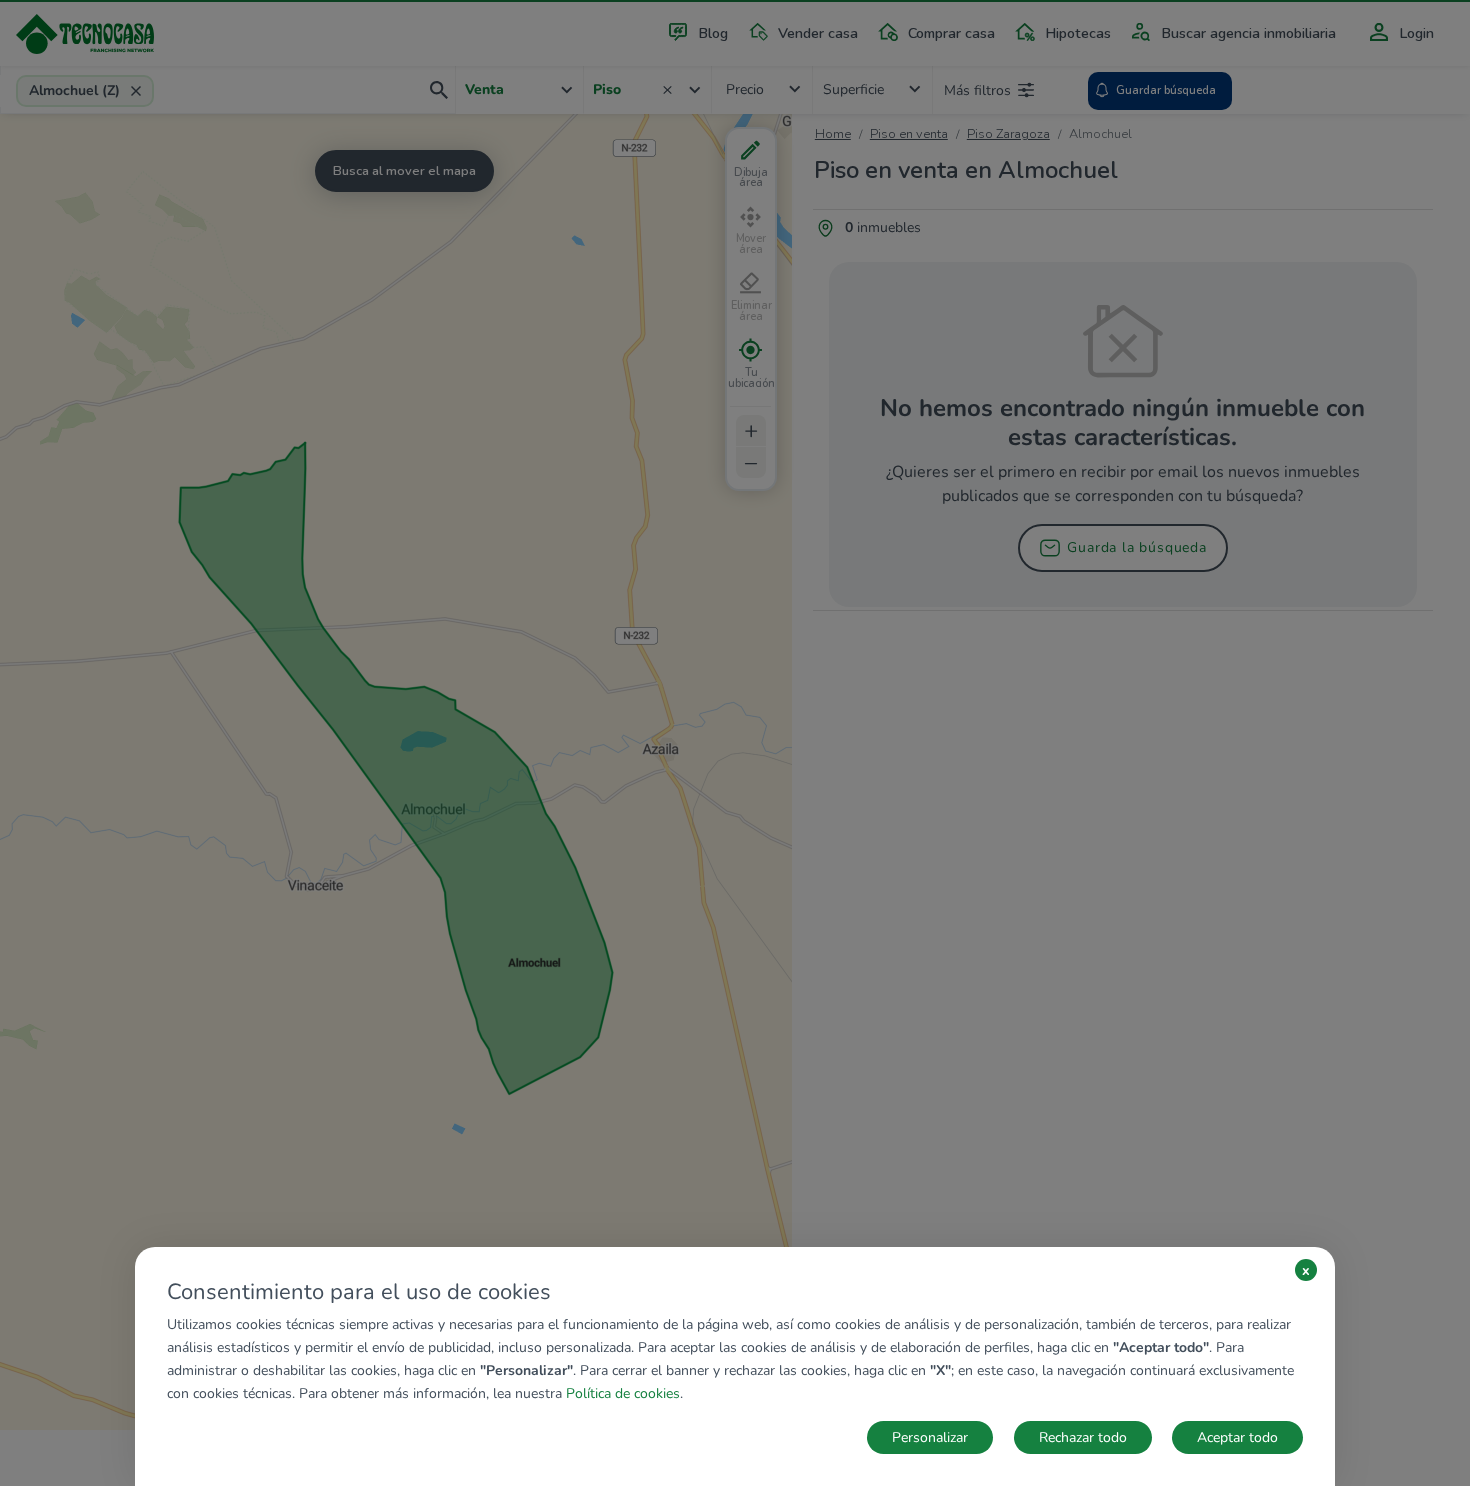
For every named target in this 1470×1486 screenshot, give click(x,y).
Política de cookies (623, 1393)
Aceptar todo (1237, 1437)
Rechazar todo (1083, 1437)
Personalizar (930, 1437)
